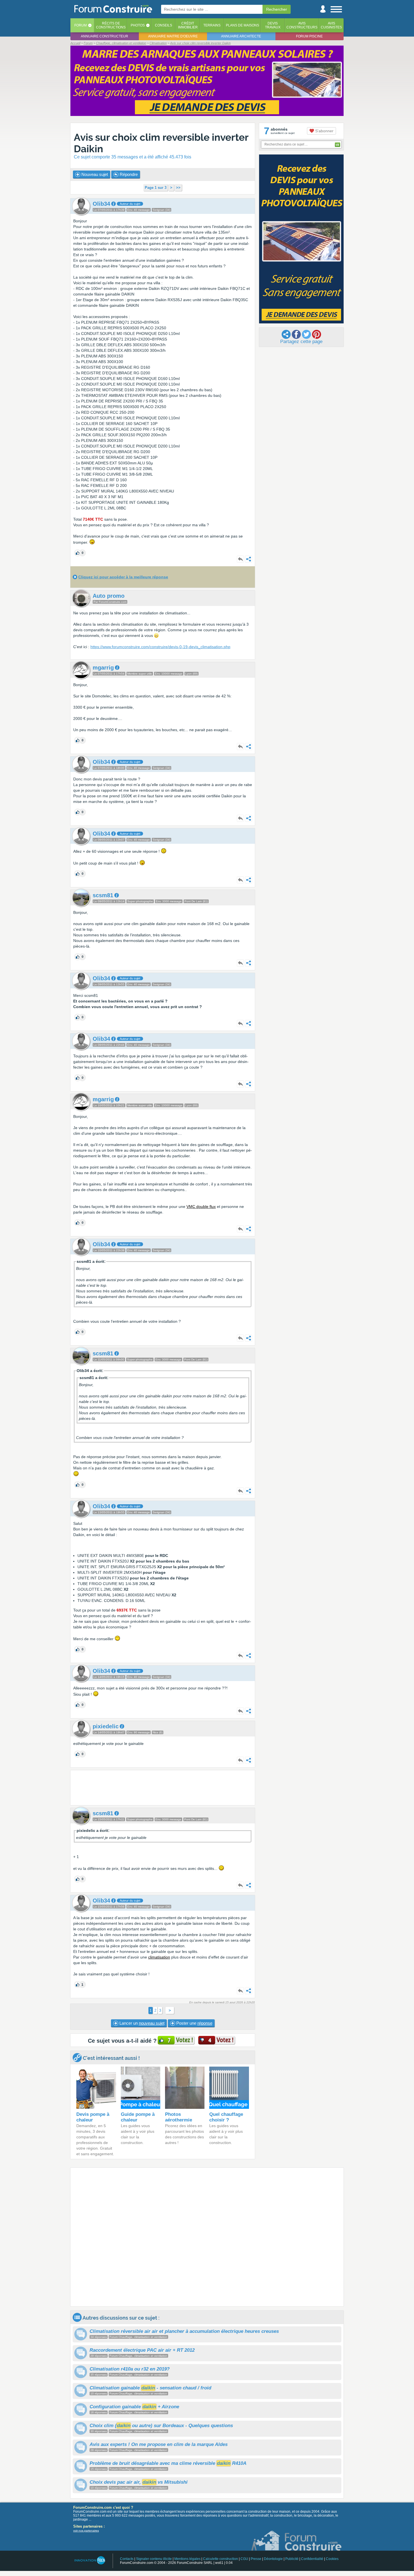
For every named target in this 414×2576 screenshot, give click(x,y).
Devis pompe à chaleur (93, 2117)
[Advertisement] (163, 1788)
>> (178, 188)
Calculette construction (221, 2559)
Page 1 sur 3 (156, 188)
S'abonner (324, 131)
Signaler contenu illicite (154, 2559)
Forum (81, 25)
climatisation (159, 1957)
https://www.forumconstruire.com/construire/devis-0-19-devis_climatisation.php (160, 647)
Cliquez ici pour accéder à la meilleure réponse (123, 577)
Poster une (194, 2023)
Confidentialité (312, 2559)
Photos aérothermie (179, 2117)
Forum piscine (309, 36)
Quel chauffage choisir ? (226, 2117)
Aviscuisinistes (331, 25)
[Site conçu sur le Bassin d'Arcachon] (89, 2560)
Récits (111, 25)
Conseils (163, 25)
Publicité (292, 2559)
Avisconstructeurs (302, 25)
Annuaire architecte (241, 36)
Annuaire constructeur (104, 36)
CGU (244, 2559)
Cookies (332, 2559)
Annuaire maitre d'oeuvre (173, 36)
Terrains (212, 25)
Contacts (127, 2559)
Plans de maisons (242, 25)
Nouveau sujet (94, 174)
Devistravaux (273, 25)
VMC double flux (201, 1207)
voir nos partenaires (86, 2531)
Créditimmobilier (188, 25)
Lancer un (141, 2023)
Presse (256, 2559)
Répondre (128, 174)
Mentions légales (187, 2559)
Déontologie (273, 2559)
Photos (138, 25)
